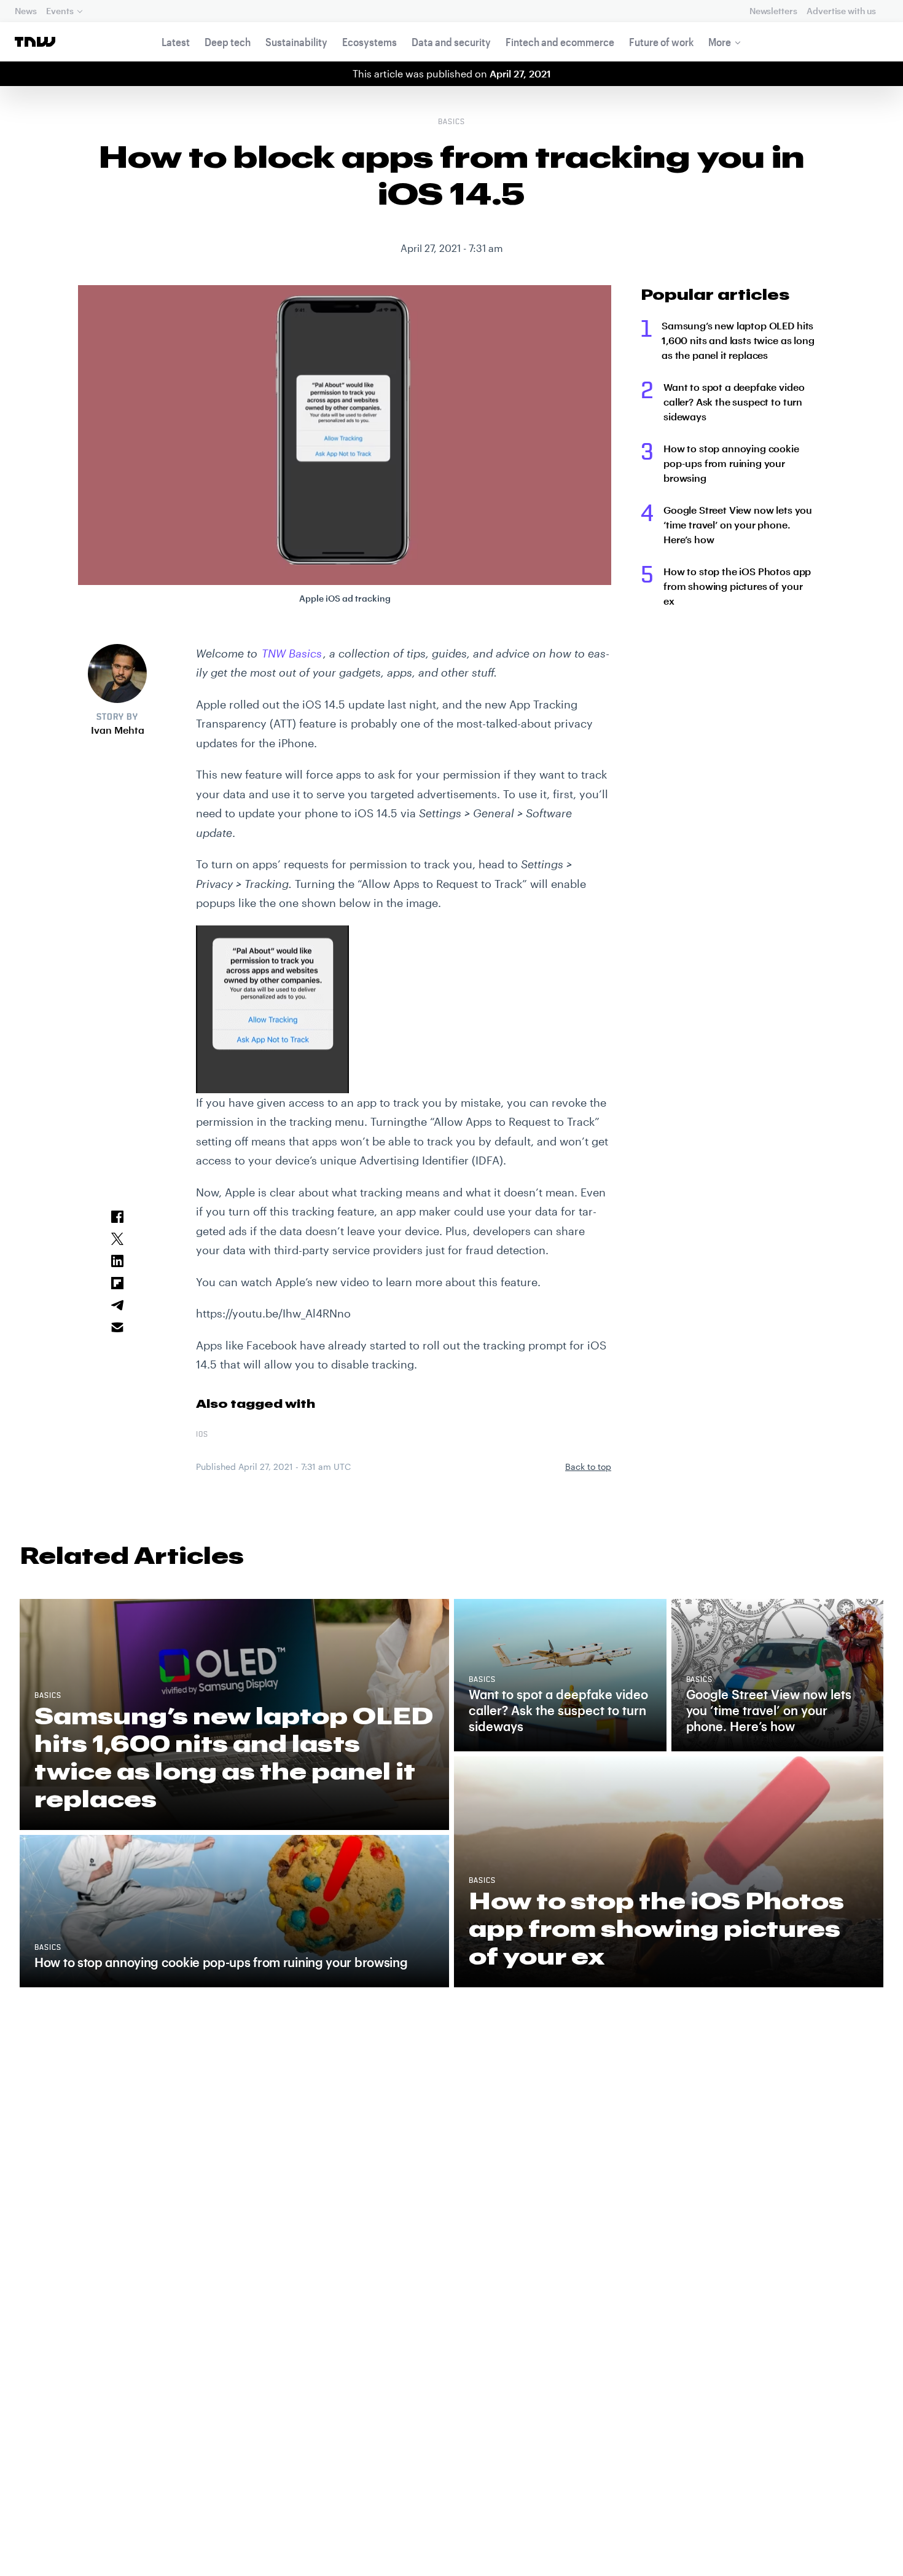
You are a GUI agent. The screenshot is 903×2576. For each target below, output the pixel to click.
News (25, 11)
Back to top (588, 1467)
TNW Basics (292, 653)
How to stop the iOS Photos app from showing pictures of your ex (737, 586)
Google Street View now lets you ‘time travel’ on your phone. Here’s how (738, 524)
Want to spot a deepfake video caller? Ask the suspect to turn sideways (734, 402)
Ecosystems (369, 42)
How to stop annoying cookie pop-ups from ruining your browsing (731, 463)
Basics (451, 122)
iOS (202, 1435)
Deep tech (228, 42)
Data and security (451, 42)
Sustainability (296, 42)
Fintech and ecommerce (560, 42)
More (720, 42)
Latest (176, 42)
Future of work (661, 42)
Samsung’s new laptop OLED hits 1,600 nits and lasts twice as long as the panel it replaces (738, 340)
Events (60, 11)
